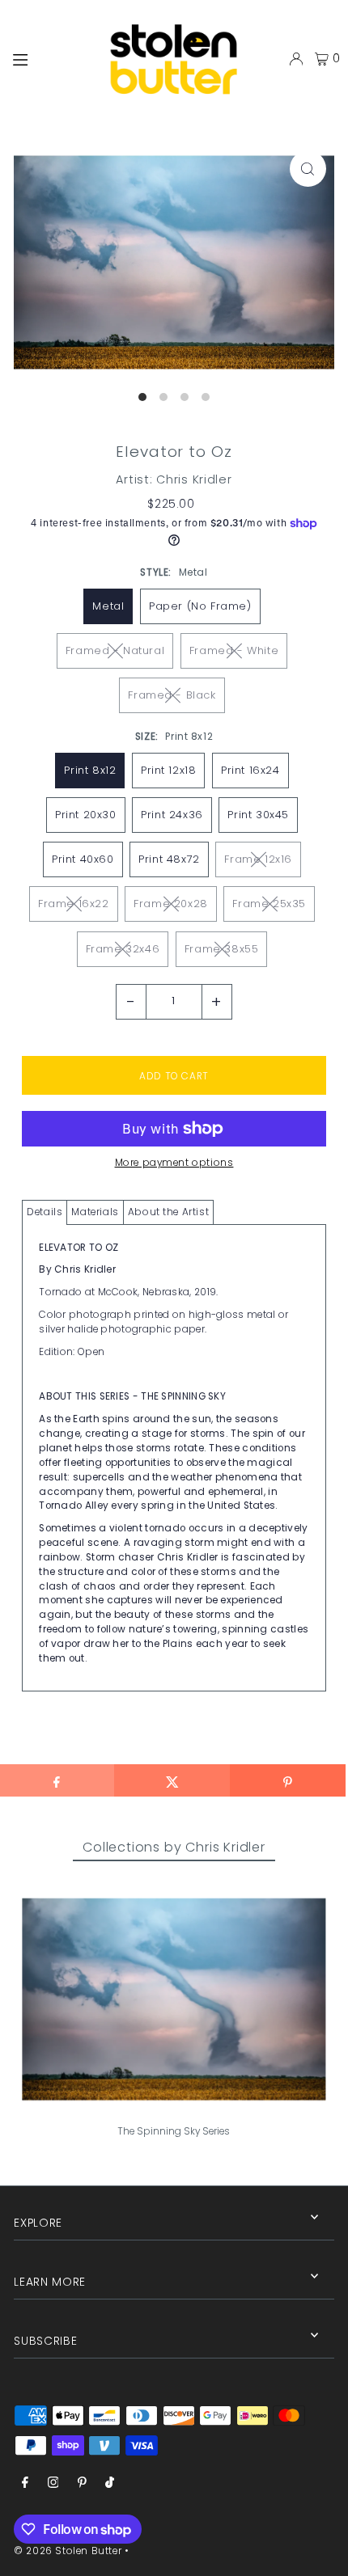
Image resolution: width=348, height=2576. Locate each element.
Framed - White (234, 650)
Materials (95, 1212)
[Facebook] (25, 2483)
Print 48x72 (169, 859)
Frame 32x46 (123, 949)
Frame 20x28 (171, 904)
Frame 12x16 (258, 859)
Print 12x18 (169, 770)
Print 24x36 (172, 815)
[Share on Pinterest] (288, 1780)
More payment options (174, 1163)
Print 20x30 (86, 815)
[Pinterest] (82, 2483)
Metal (108, 606)
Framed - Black (172, 695)
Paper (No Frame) (200, 606)
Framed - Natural (115, 650)
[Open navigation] (46, 58)
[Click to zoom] (308, 169)
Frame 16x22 (74, 904)
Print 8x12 (90, 770)
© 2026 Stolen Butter (68, 2551)
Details (45, 1212)
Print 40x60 (83, 859)
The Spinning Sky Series (174, 2131)
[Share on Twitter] (172, 1780)
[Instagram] (53, 2483)
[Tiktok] (110, 2483)
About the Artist (169, 1212)
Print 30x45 (258, 815)
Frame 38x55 (222, 949)
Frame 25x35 (269, 904)
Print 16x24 (250, 770)
